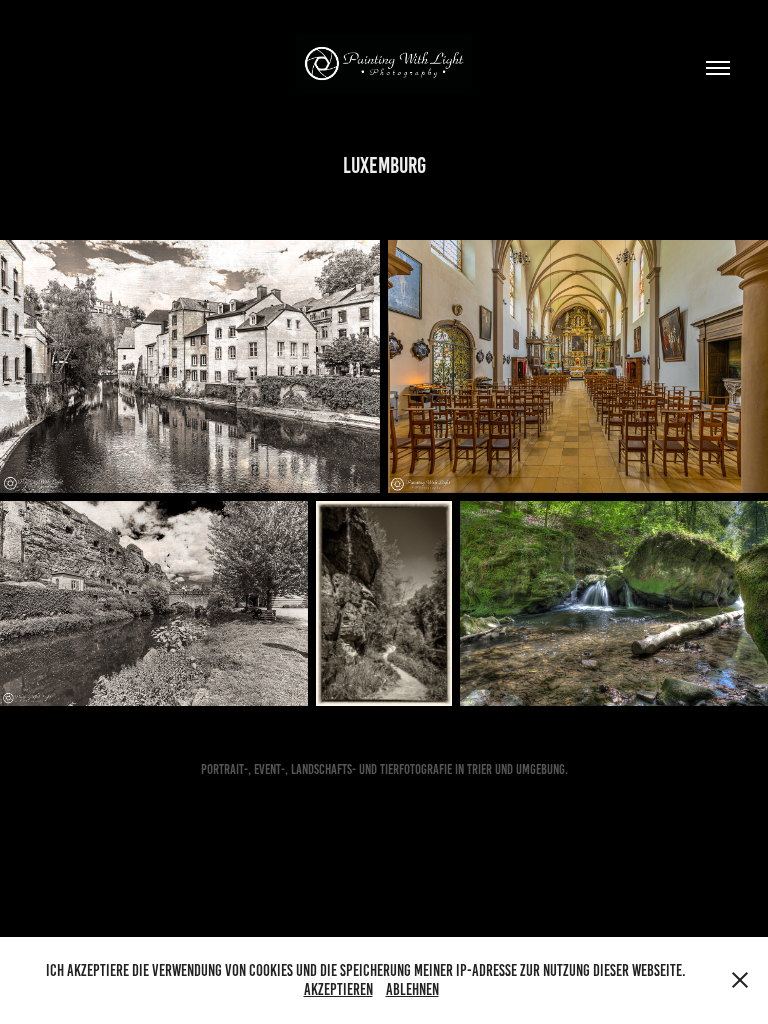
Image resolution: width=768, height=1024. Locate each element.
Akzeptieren (338, 989)
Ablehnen (412, 989)
